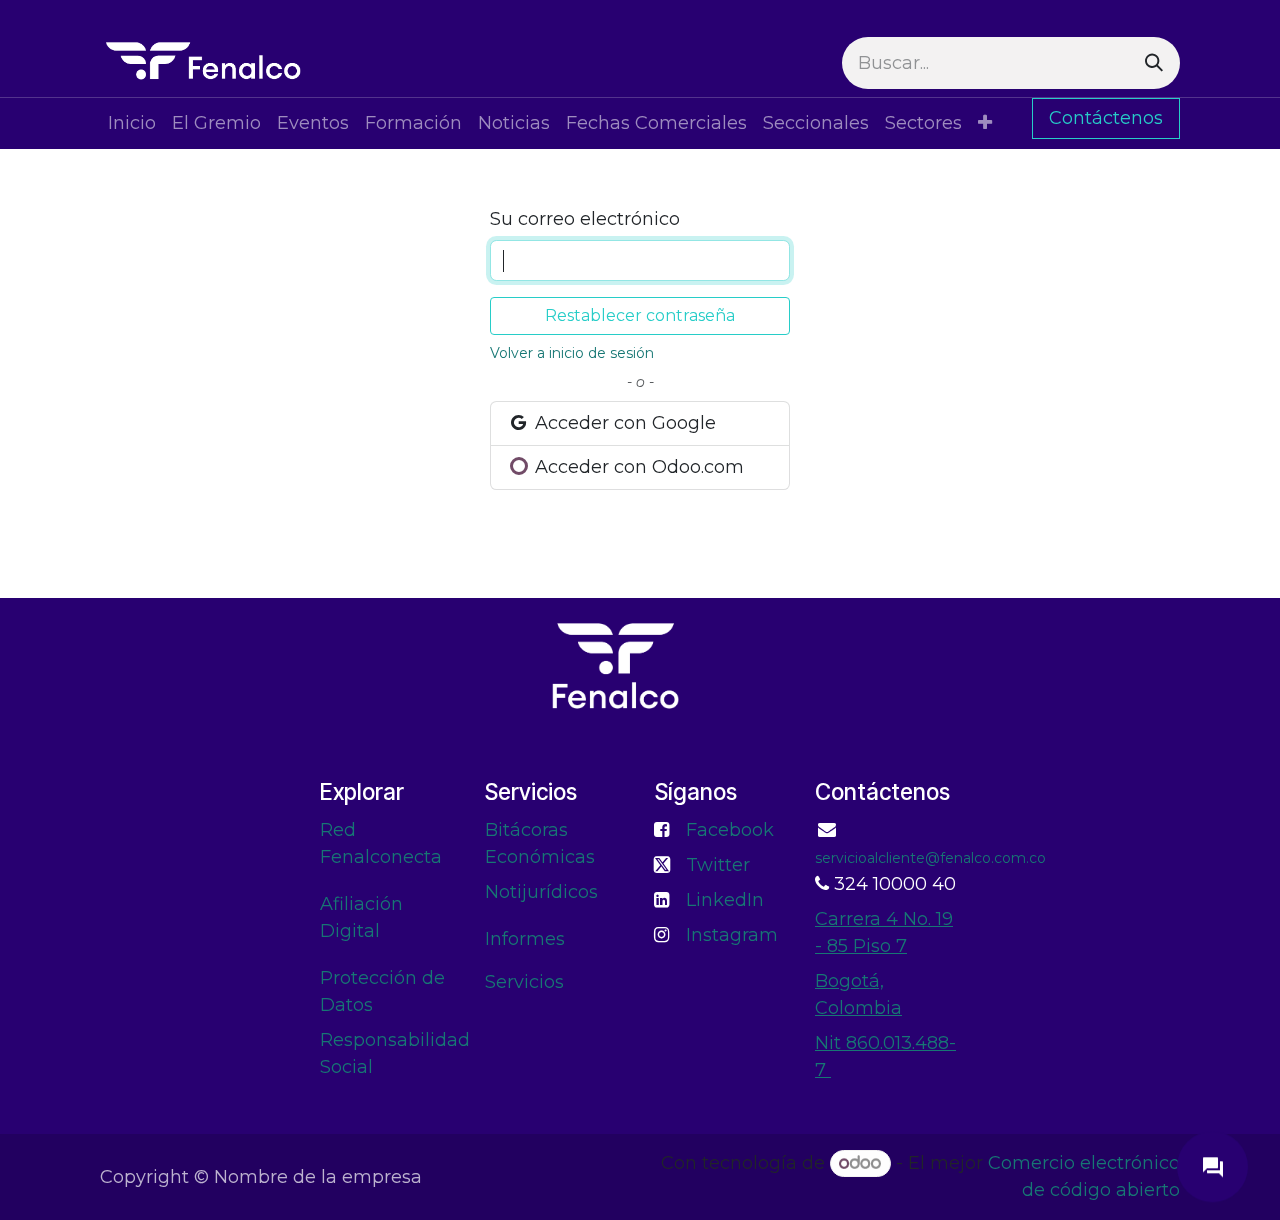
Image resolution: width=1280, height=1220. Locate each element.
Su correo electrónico (585, 219)
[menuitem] (132, 123)
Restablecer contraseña (640, 315)
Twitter (718, 865)
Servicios (524, 982)
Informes (525, 939)
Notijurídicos (541, 892)
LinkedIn (725, 900)
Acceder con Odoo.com (637, 467)
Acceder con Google (623, 423)
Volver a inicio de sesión (572, 353)
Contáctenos (1106, 118)
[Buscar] (1154, 63)
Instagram (732, 935)
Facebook (730, 830)
